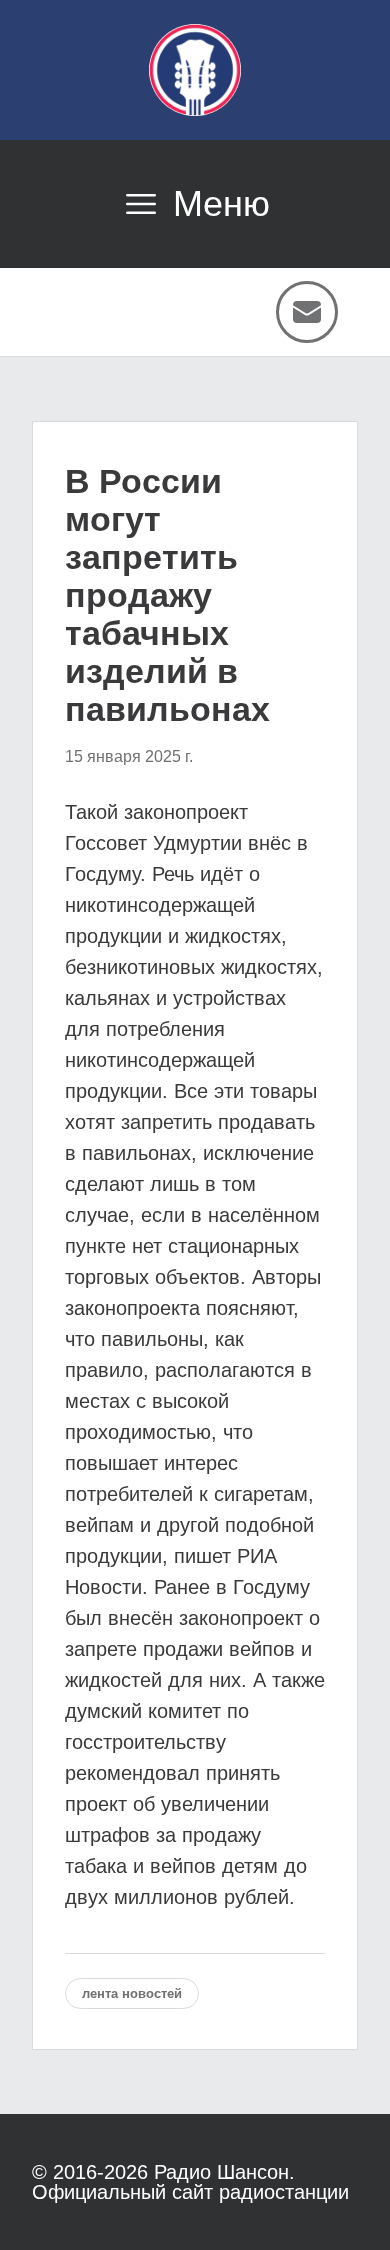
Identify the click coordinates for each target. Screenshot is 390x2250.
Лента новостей (132, 1993)
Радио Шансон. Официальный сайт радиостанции (190, 2182)
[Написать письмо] (307, 312)
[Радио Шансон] (195, 70)
